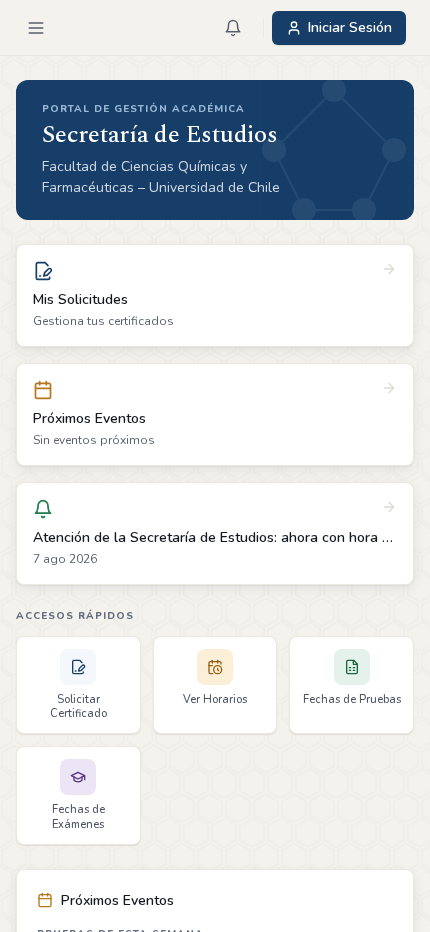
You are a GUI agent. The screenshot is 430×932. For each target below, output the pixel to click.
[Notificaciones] (233, 28)
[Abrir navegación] (36, 28)
